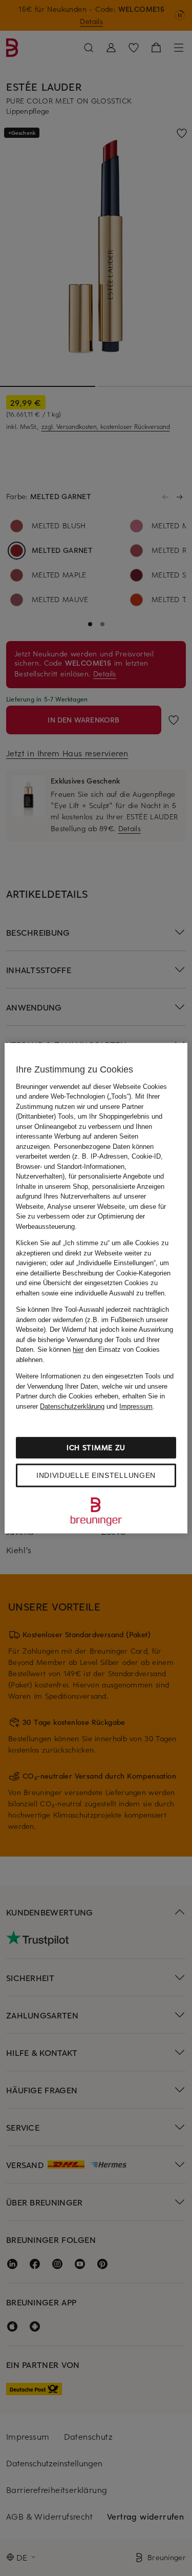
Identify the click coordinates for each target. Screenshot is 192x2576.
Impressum (136, 1406)
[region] (96, 1288)
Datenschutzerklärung (72, 1406)
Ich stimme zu (96, 1447)
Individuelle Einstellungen (96, 1475)
